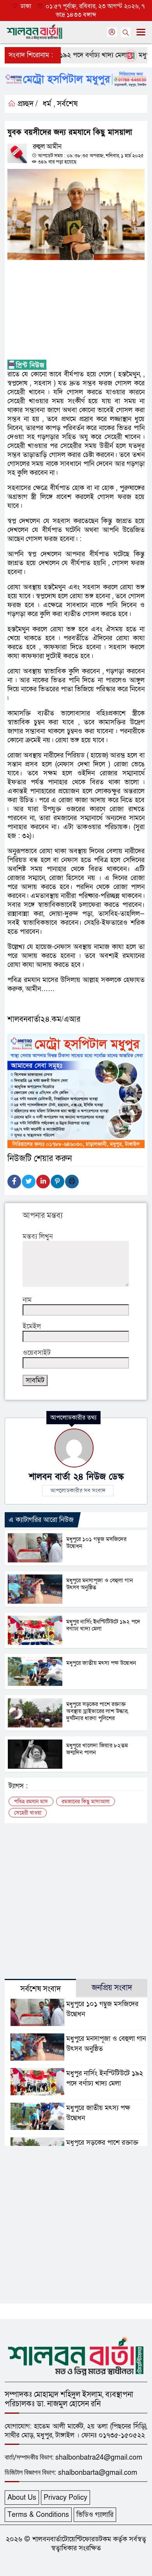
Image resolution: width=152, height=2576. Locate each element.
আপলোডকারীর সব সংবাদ (78, 1490)
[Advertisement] (76, 310)
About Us (22, 2498)
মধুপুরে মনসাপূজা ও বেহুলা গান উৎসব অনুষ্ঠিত (100, 1584)
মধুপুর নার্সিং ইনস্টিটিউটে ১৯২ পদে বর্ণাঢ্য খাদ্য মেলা (103, 1625)
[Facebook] (14, 1182)
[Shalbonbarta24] (76, 2355)
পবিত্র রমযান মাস (31, 1802)
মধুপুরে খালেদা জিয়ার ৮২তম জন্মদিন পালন (97, 1749)
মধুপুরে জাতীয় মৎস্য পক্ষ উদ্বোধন (101, 1663)
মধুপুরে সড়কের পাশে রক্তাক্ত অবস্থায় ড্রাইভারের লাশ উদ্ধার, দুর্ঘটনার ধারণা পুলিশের (97, 1711)
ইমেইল (32, 1326)
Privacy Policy (65, 2498)
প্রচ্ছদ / (27, 104)
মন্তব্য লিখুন (38, 1236)
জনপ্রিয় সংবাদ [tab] (112, 1988)
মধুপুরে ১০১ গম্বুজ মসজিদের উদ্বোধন (96, 1543)
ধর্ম (47, 104)
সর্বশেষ (67, 104)
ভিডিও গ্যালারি (95, 2515)
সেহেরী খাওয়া (28, 1813)
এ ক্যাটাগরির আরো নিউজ (41, 1520)
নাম (27, 1300)
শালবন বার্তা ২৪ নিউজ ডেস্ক (76, 1477)
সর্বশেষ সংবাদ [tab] (41, 1989)
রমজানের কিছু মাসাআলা (86, 1802)
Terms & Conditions (38, 2515)
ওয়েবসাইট (37, 1353)
